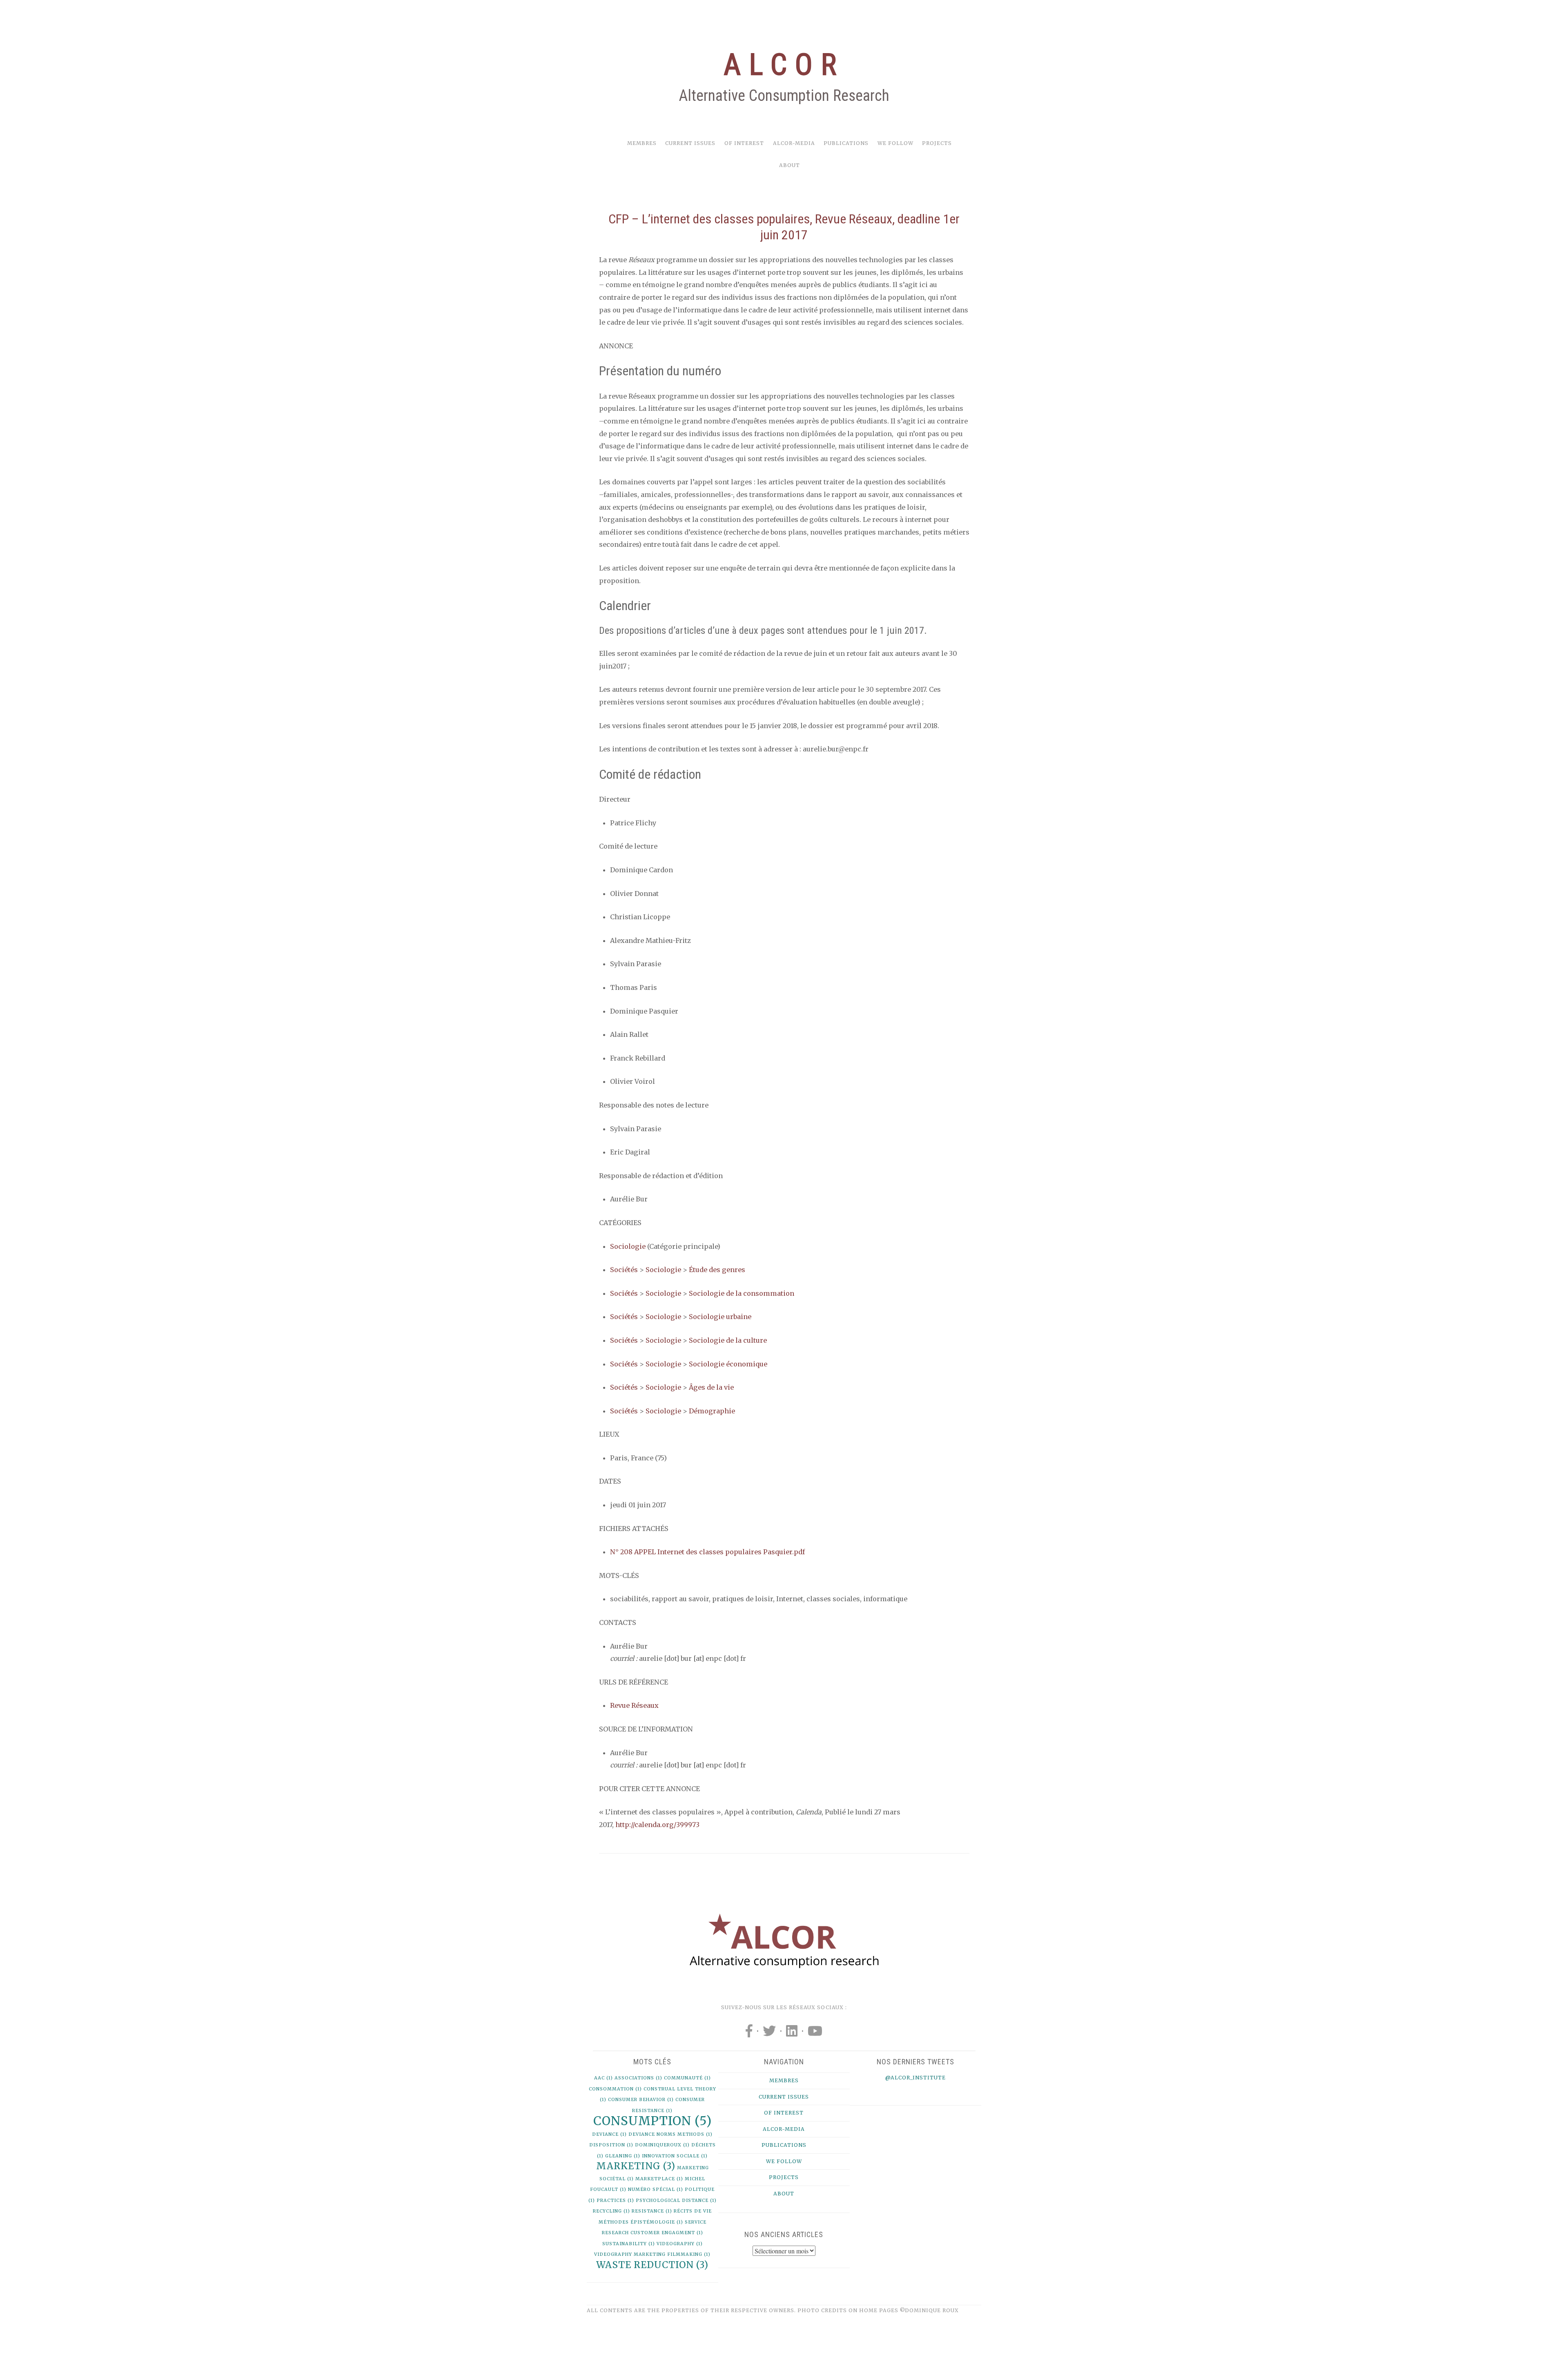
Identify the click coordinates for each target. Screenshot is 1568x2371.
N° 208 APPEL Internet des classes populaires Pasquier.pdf (707, 1552)
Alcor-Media (794, 143)
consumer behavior (641, 2100)
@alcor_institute (915, 2078)
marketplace (659, 2179)
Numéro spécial (656, 2189)
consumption (653, 2121)
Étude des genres (717, 1270)
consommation (615, 2089)
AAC (604, 2078)
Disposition (611, 2145)
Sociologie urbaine (720, 1317)
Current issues (690, 143)
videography (680, 2244)
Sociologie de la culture (728, 1340)
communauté (687, 2078)
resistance (652, 2211)
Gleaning (623, 2156)
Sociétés (624, 1270)
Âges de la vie (711, 1387)
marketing (636, 2166)
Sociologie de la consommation (742, 1293)
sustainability (629, 2244)
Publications (846, 143)
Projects (937, 143)
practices (615, 2201)
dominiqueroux (662, 2145)
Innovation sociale (675, 2156)
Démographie (712, 1411)
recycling (611, 2211)
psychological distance (676, 2201)
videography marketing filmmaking (652, 2254)
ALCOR (784, 65)
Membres (642, 143)
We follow (895, 143)
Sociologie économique (728, 1364)
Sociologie (628, 1246)
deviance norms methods (670, 2134)
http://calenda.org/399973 (657, 1825)
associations (638, 2078)
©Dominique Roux (929, 2310)
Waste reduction (652, 2265)
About (790, 165)
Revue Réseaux (634, 1705)
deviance (609, 2134)
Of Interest (744, 143)
